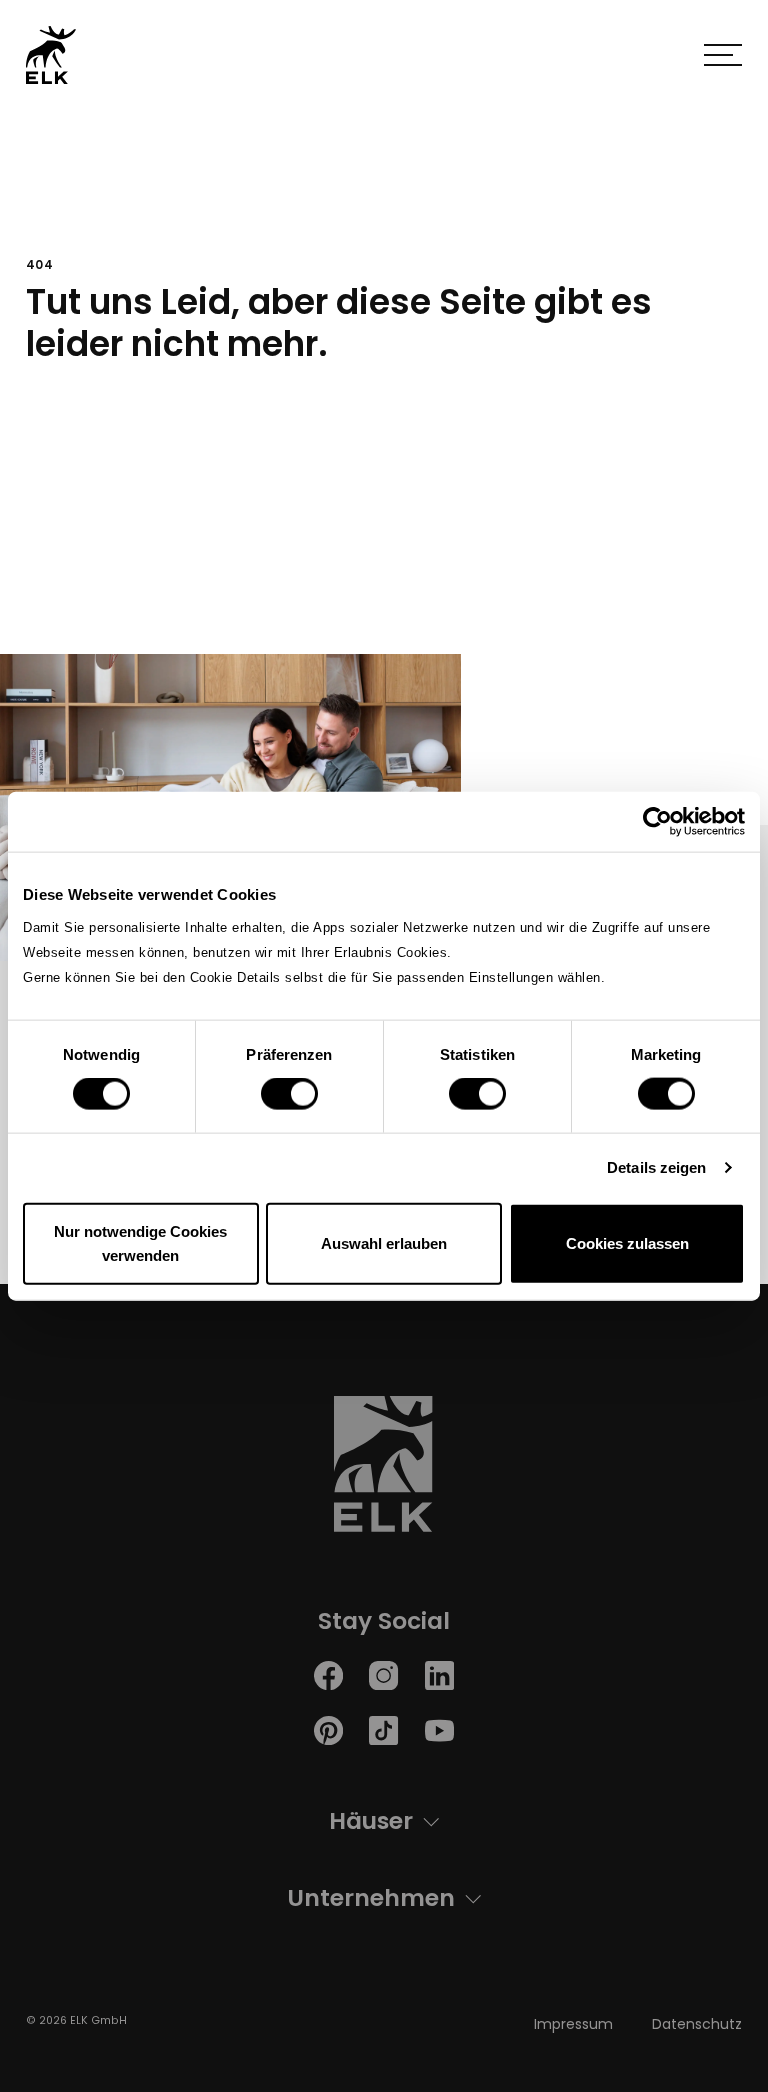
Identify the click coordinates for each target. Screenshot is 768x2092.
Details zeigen (656, 1167)
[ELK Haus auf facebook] (328, 1674)
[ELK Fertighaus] (51, 54)
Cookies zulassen (627, 1242)
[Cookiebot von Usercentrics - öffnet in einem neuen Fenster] (657, 822)
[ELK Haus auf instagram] (383, 1674)
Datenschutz (697, 2024)
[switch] (289, 1094)
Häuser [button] (371, 1820)
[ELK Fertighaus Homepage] (384, 1469)
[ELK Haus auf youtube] (439, 1729)
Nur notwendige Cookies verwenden (140, 1242)
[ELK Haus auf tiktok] (383, 1729)
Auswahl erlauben (384, 1242)
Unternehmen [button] (371, 1897)
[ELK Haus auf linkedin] (439, 1674)
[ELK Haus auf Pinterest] (328, 1729)
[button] (723, 55)
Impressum (573, 2024)
